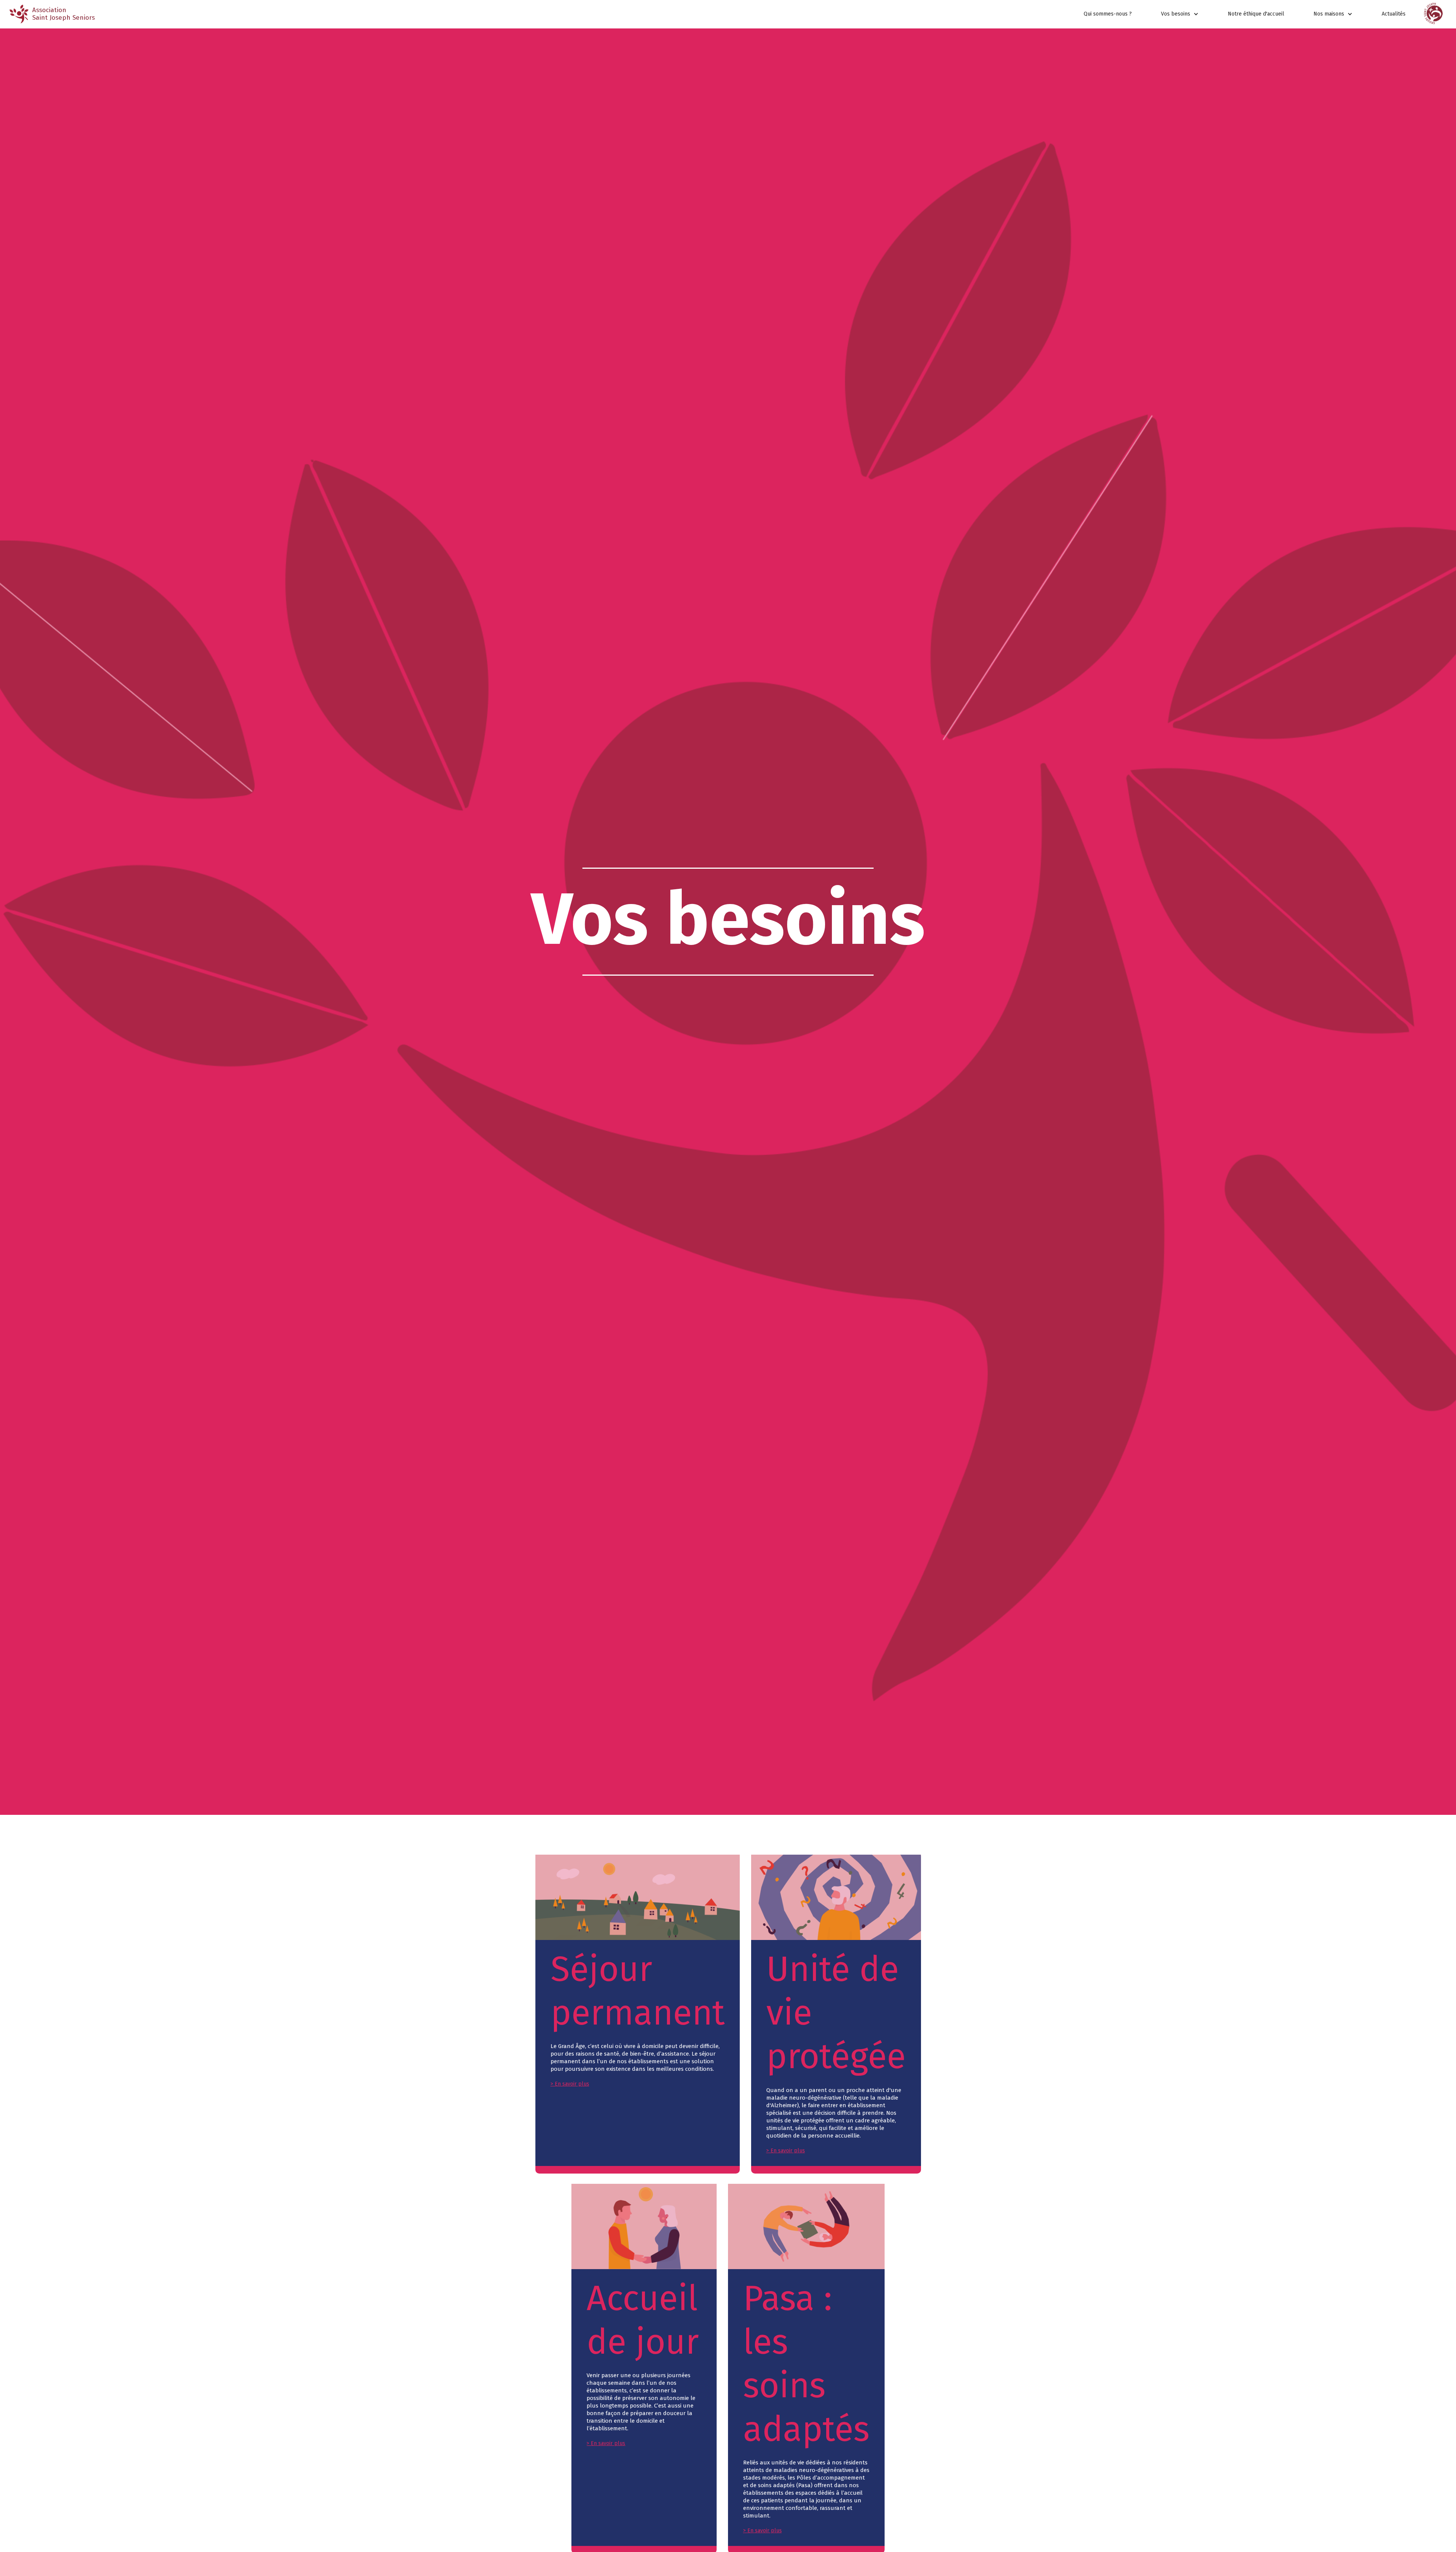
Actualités (1394, 14)
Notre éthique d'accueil (1256, 14)
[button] (1180, 14)
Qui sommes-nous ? (1108, 14)
